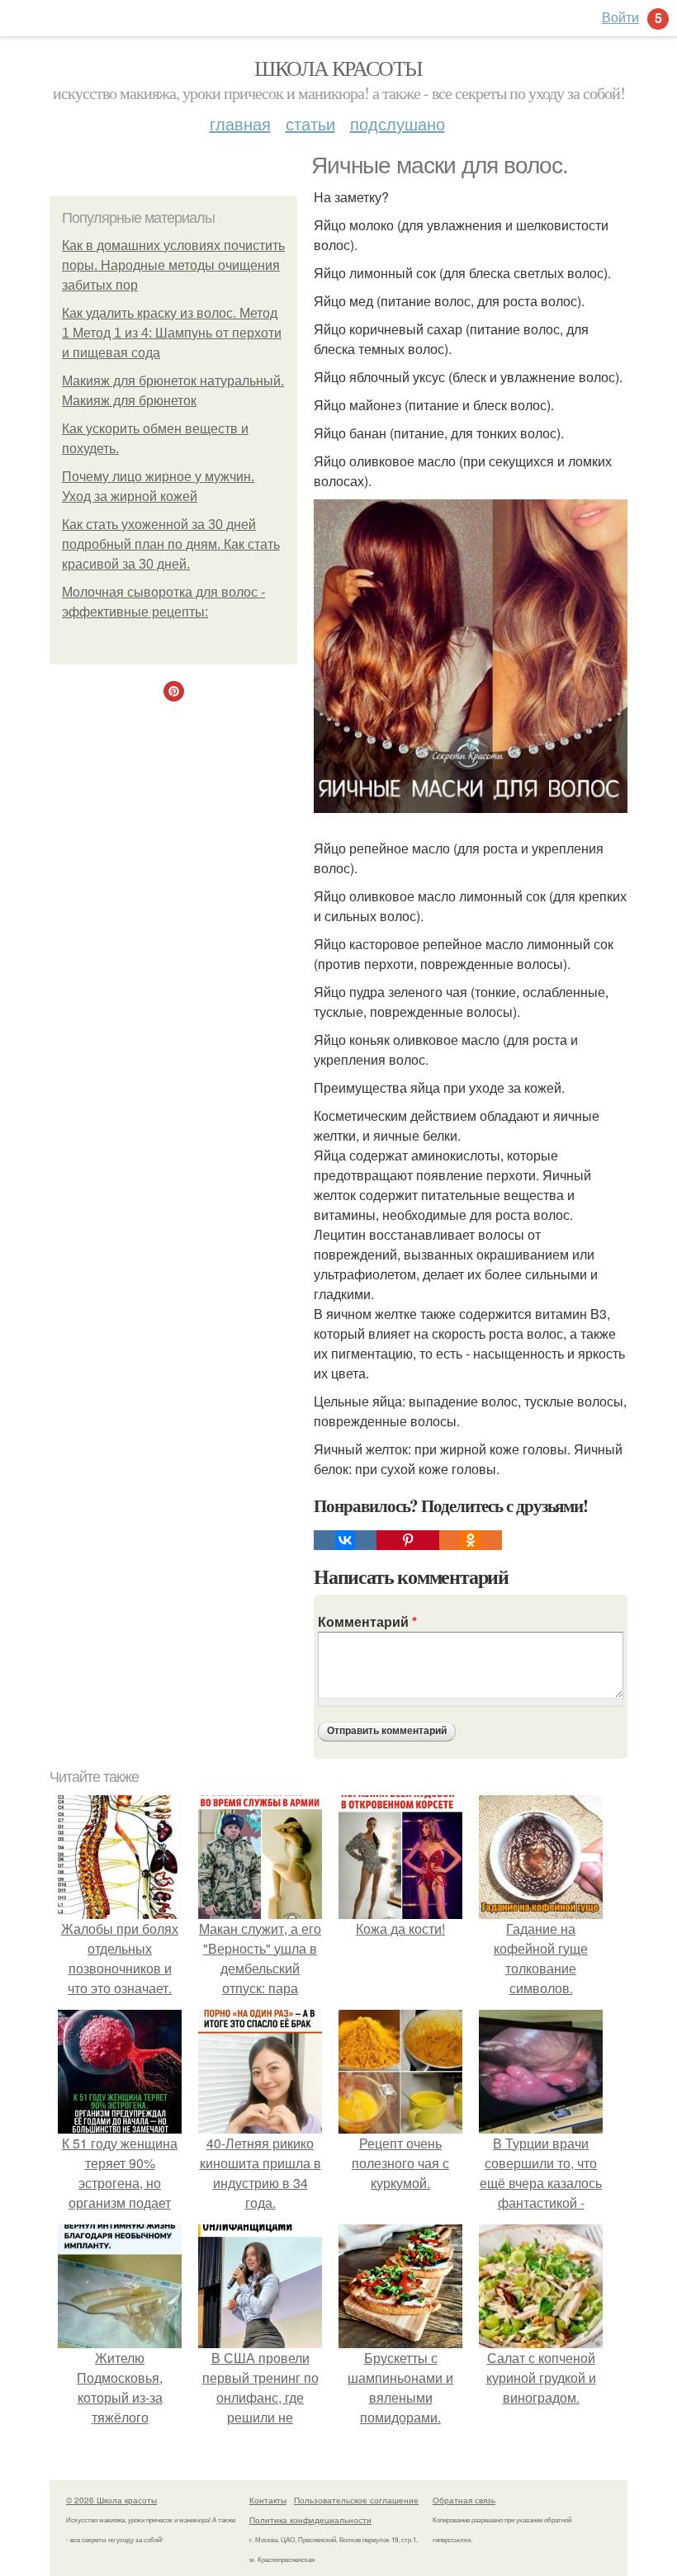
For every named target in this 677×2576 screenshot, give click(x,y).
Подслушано (398, 123)
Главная (240, 123)
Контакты (268, 2500)
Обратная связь (464, 2500)
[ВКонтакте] (345, 1540)
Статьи (310, 123)
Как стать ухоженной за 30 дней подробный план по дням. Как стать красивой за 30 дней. (171, 544)
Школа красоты (338, 68)
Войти (620, 17)
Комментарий (367, 1621)
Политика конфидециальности (310, 2520)
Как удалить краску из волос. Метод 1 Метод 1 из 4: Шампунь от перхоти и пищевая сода (172, 333)
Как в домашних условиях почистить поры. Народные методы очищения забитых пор (173, 265)
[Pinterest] (408, 1540)
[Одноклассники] (471, 1540)
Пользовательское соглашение (356, 2500)
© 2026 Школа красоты (111, 2500)
